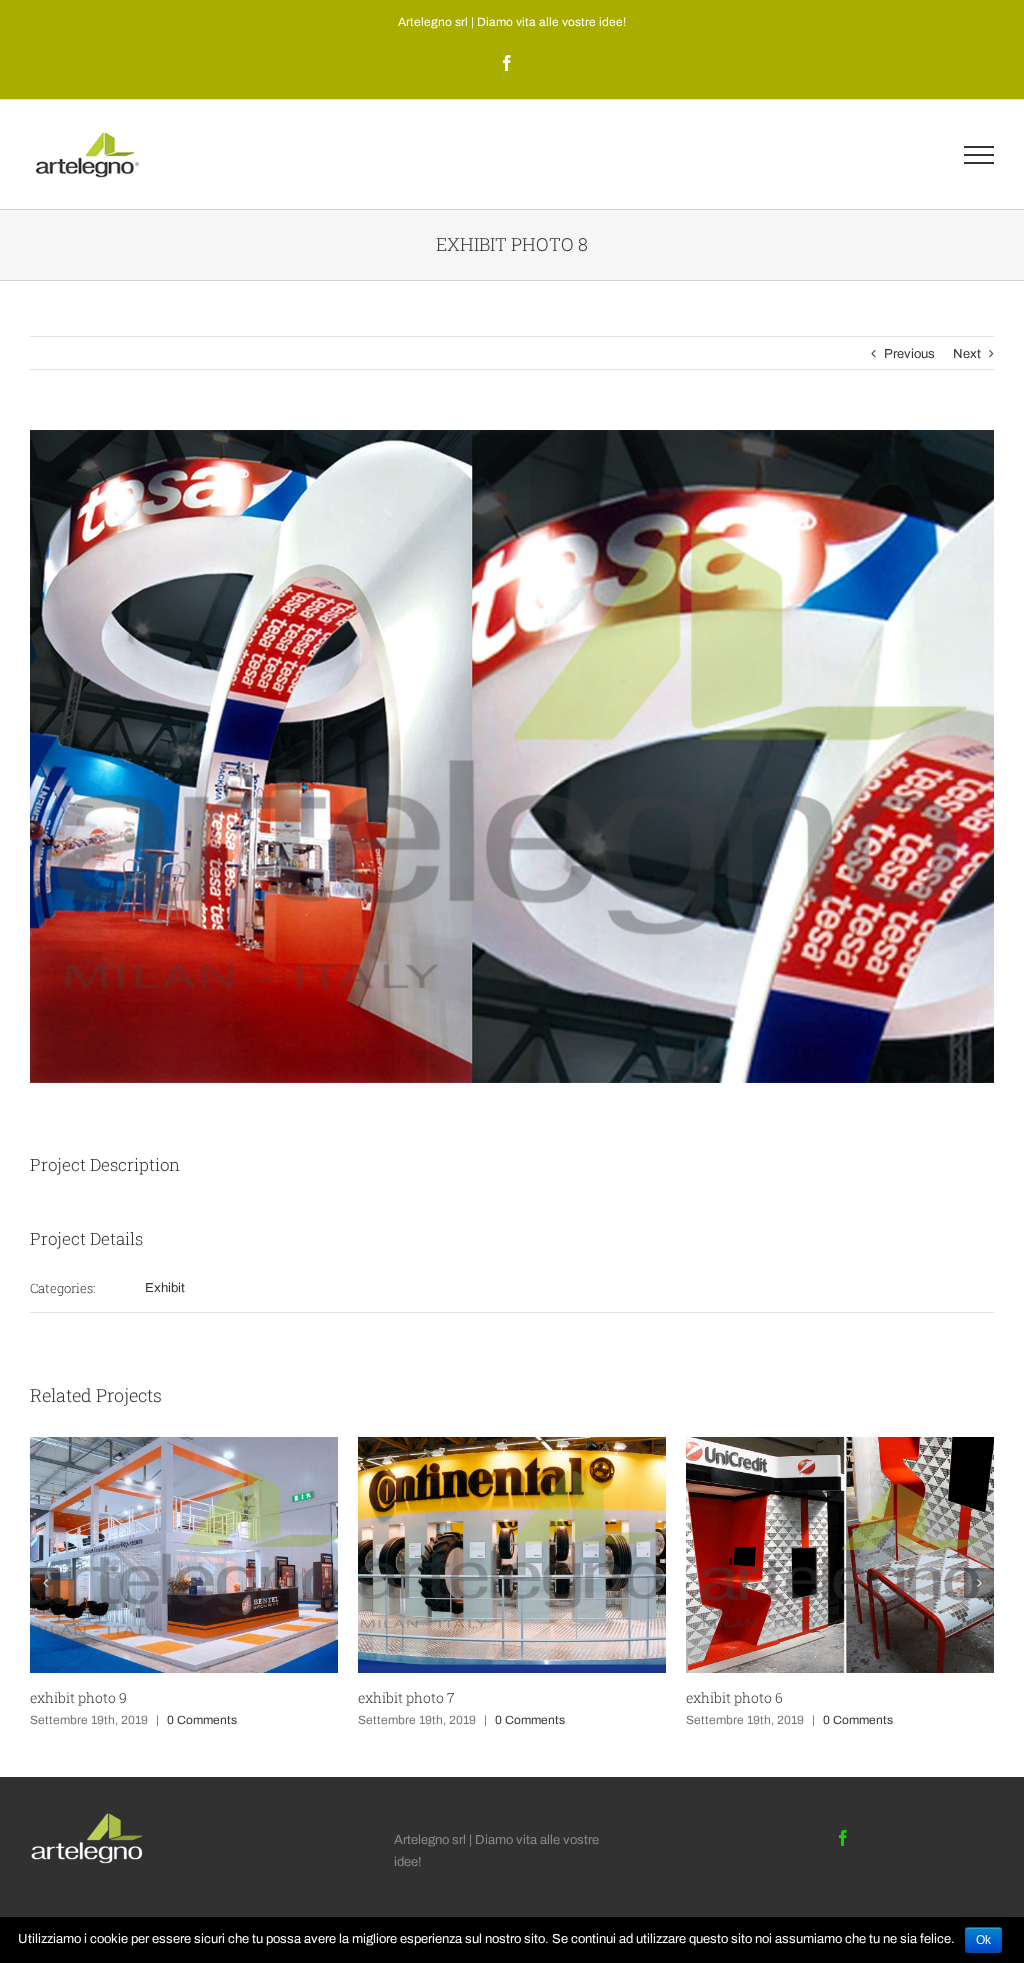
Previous (909, 354)
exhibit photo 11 (736, 1697)
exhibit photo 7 (78, 1697)
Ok (983, 1940)
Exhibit (165, 1288)
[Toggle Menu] (979, 155)
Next (967, 354)
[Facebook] (843, 1838)
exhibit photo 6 (406, 1697)
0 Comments (202, 1720)
